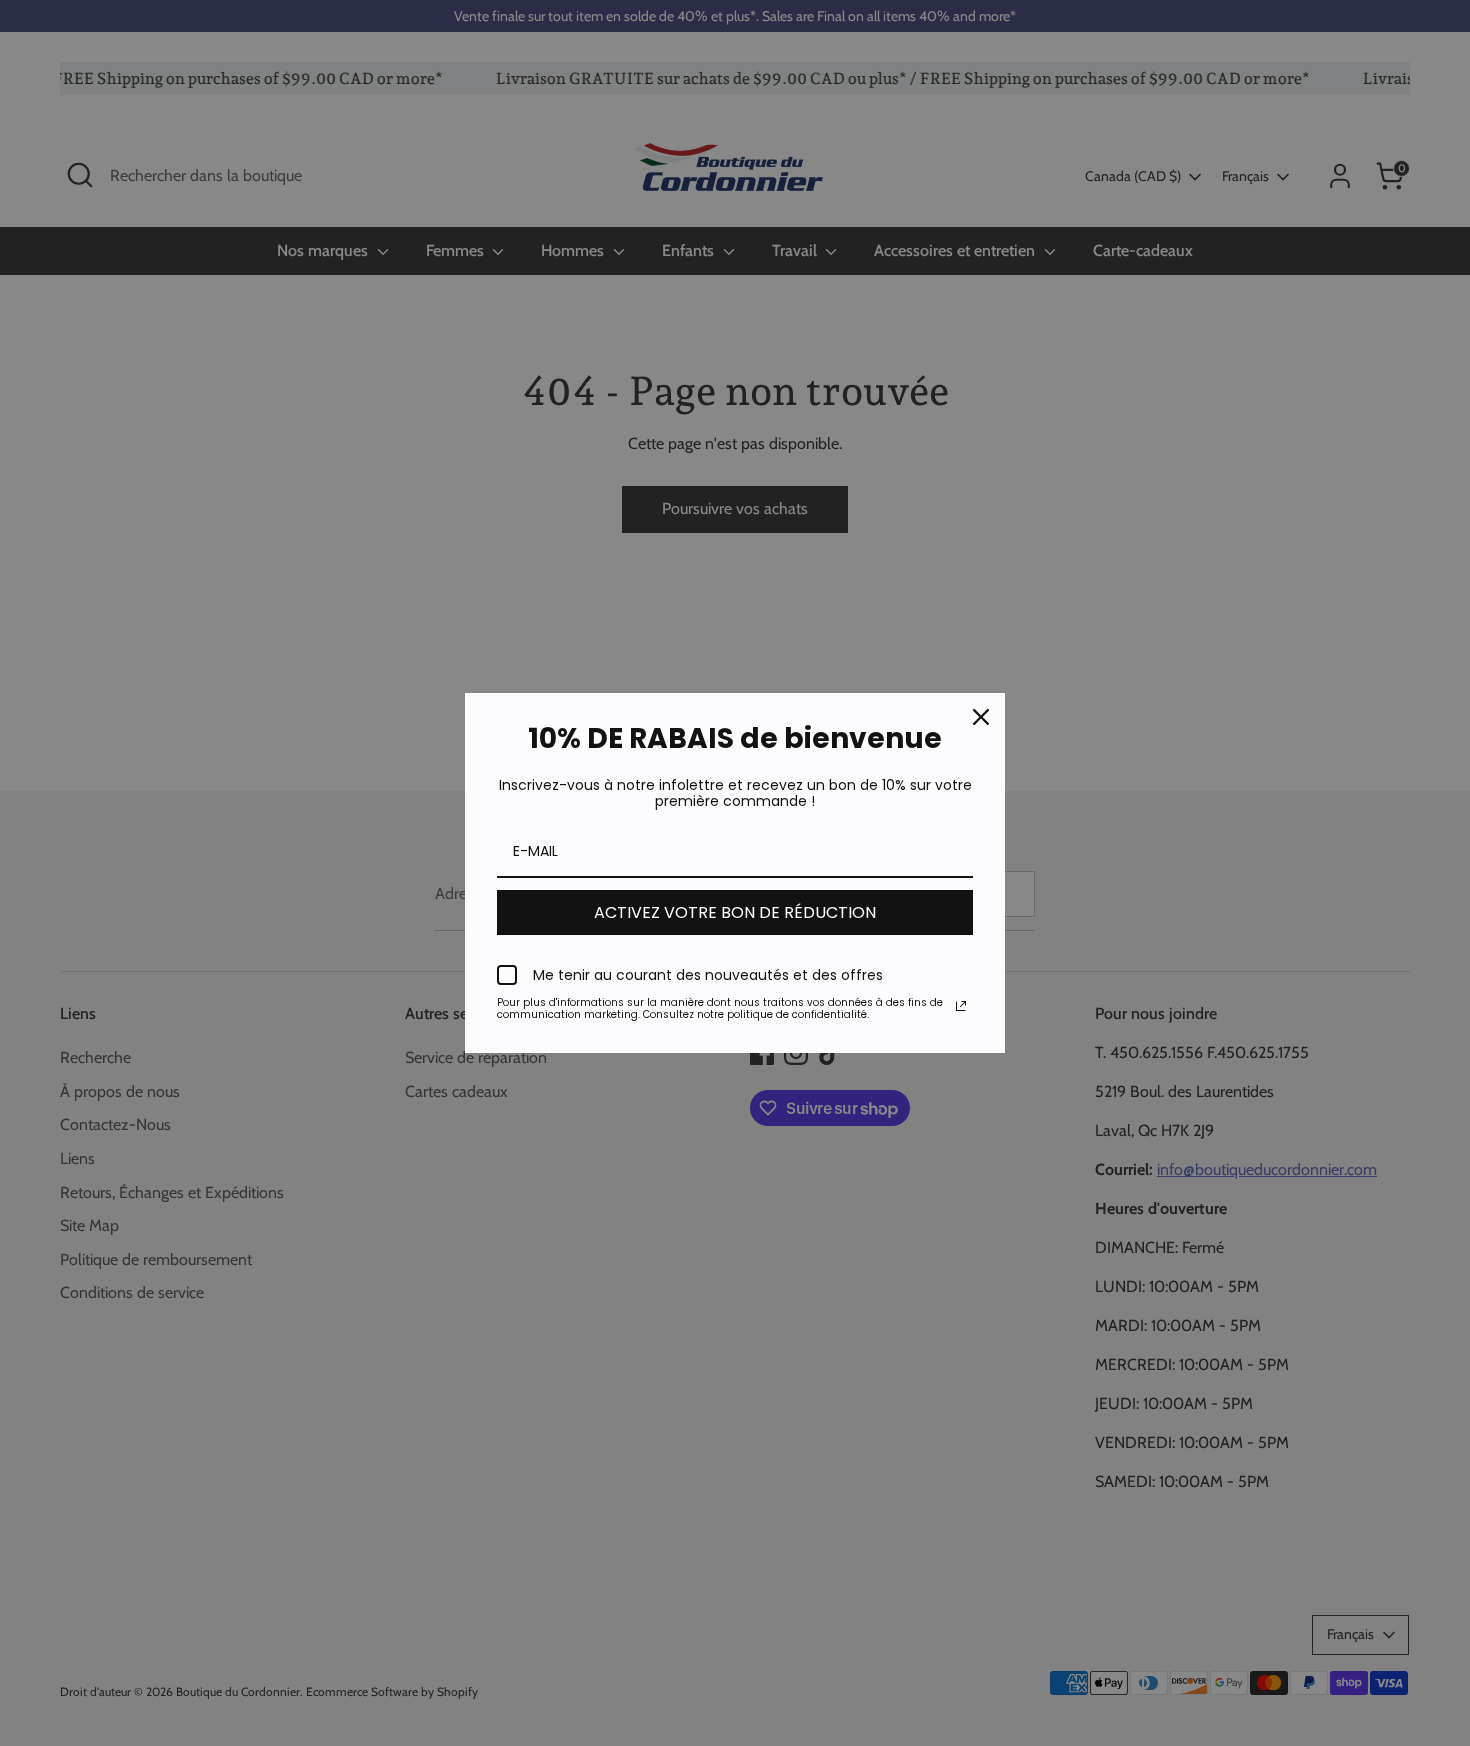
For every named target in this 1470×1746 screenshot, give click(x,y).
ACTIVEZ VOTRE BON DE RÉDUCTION (735, 912)
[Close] (981, 717)
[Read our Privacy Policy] (961, 1006)
